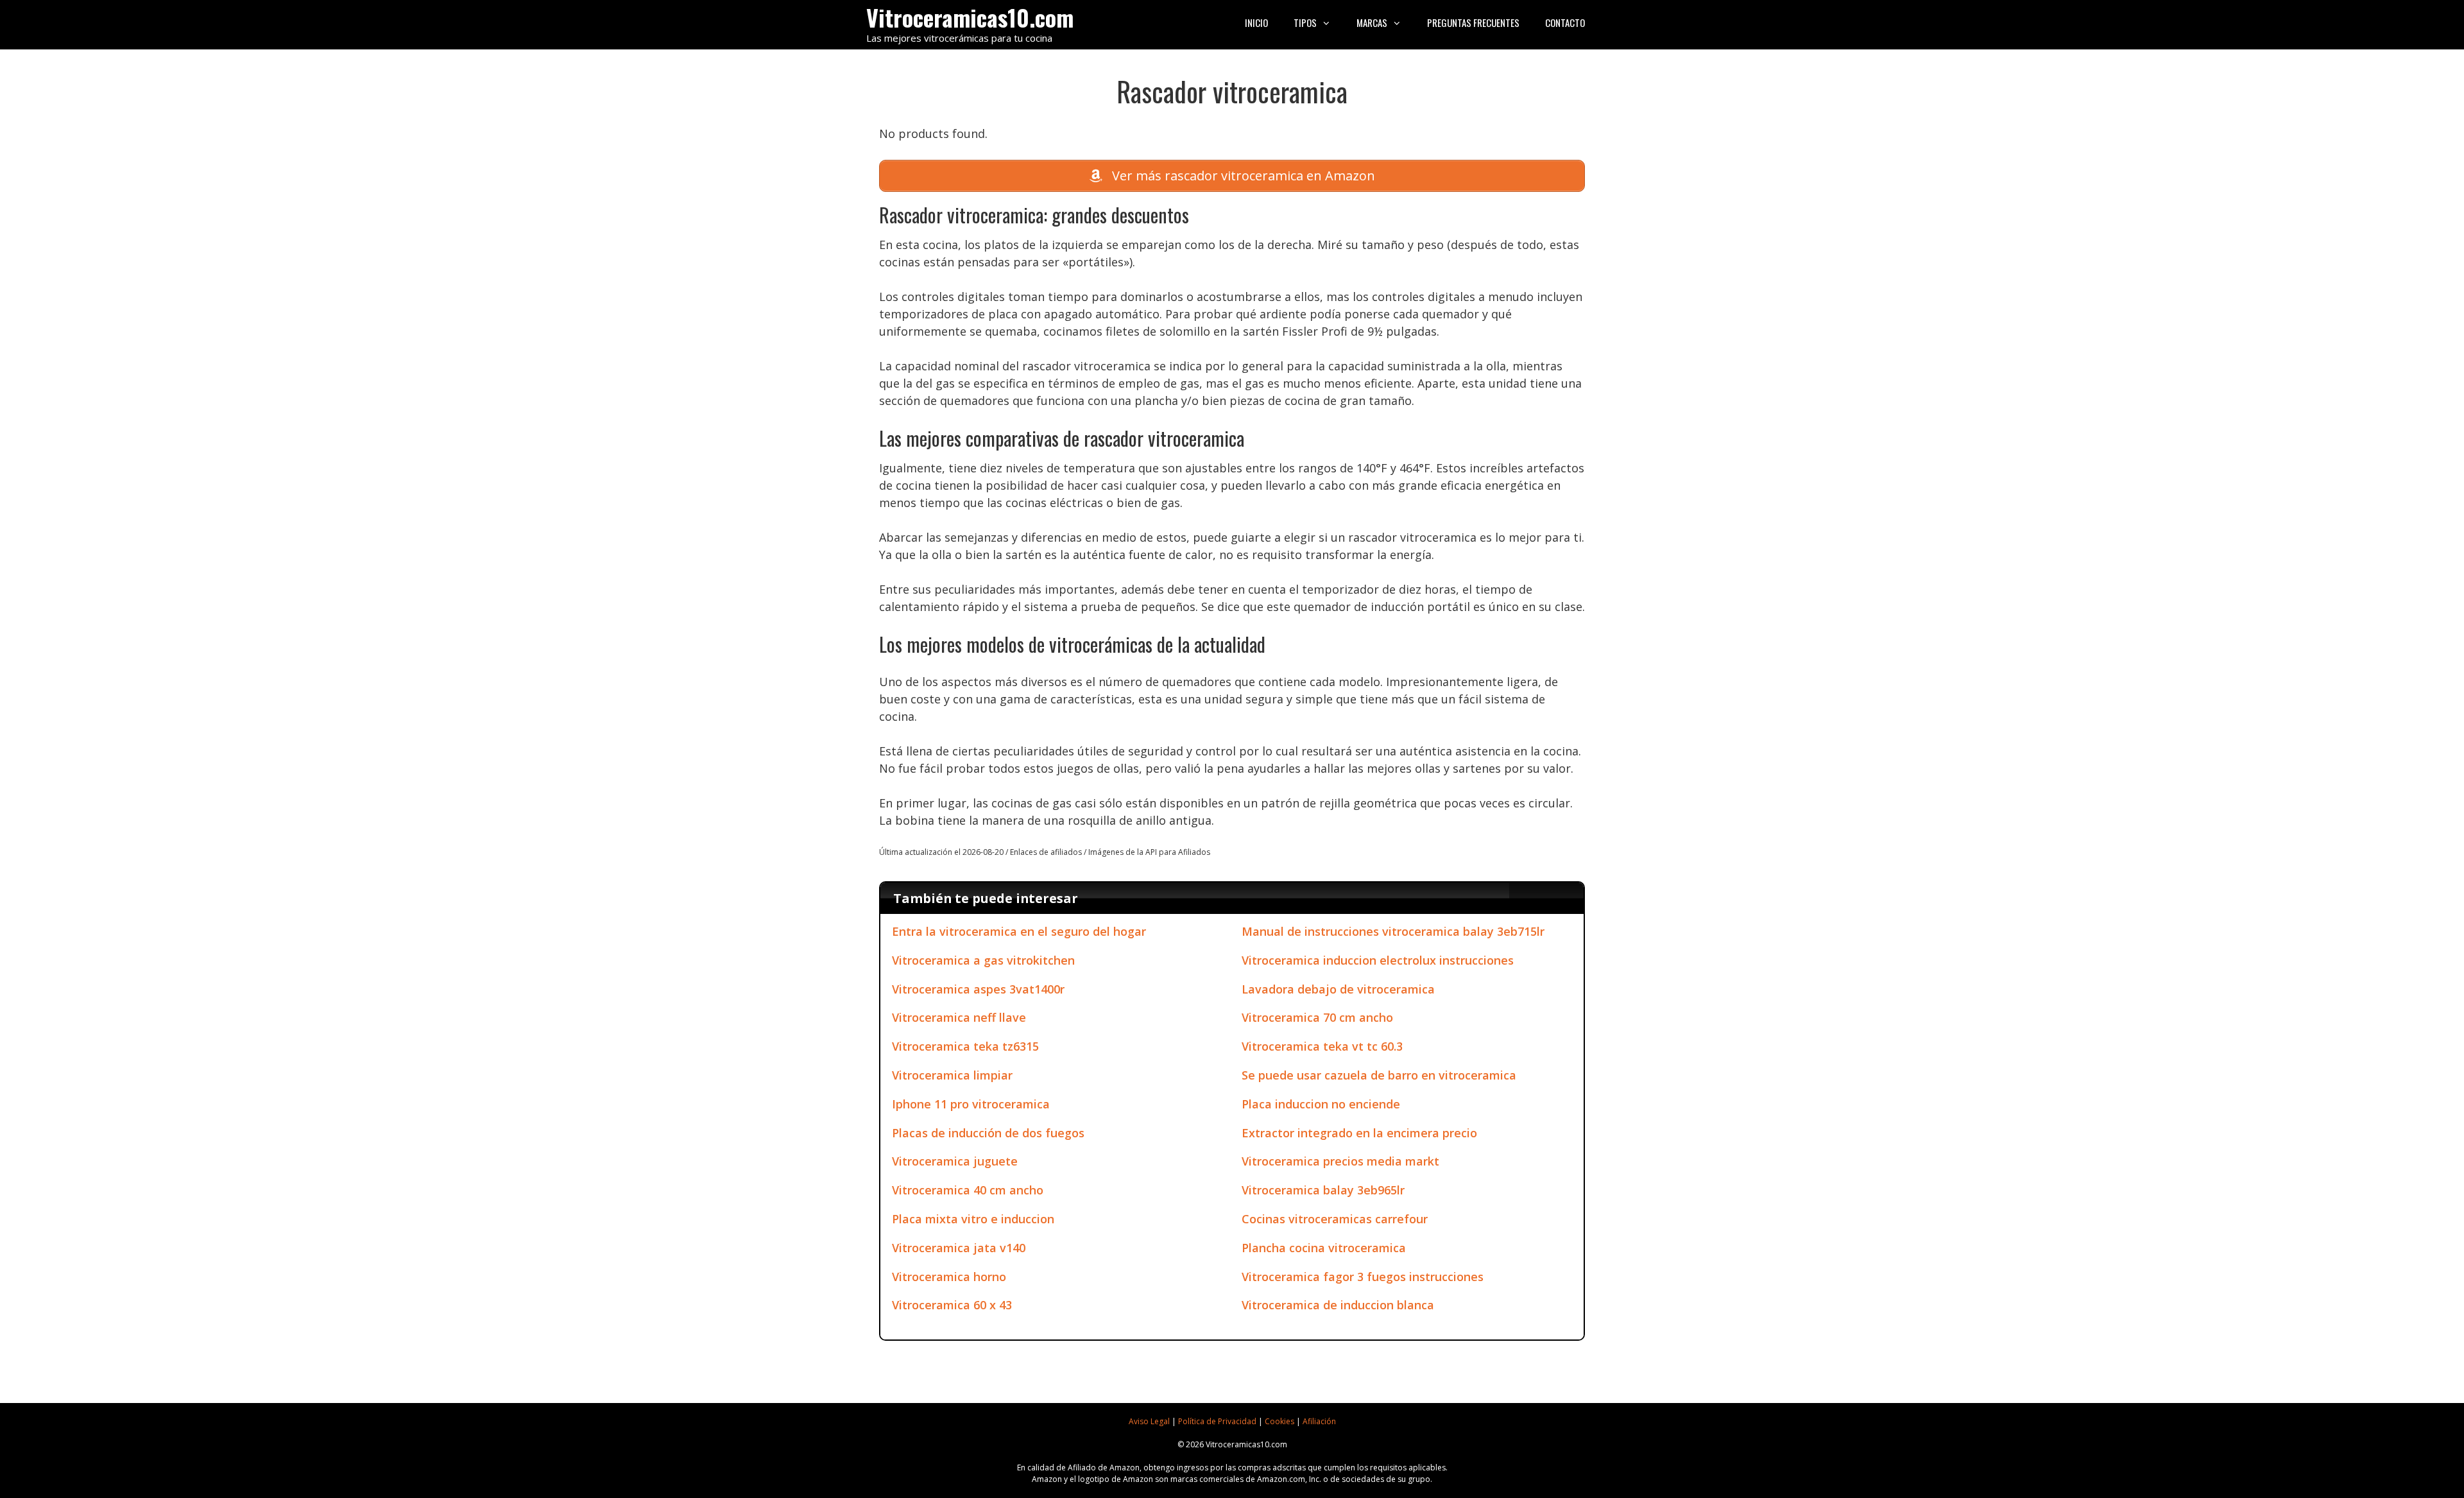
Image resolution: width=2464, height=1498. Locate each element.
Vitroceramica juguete (955, 1161)
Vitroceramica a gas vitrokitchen (983, 960)
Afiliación (1319, 1421)
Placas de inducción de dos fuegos (988, 1133)
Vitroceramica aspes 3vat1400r (978, 989)
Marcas (1372, 22)
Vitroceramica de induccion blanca (1338, 1305)
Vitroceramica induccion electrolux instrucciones (1378, 960)
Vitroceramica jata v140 (959, 1248)
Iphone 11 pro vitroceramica (971, 1104)
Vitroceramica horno (949, 1277)
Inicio (1256, 22)
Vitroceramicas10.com (970, 17)
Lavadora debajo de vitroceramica (1338, 989)
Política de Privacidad (1217, 1421)
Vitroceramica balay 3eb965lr (1323, 1190)
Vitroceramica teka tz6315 (965, 1046)
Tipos (1305, 22)
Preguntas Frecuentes (1473, 22)
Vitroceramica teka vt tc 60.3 (1322, 1046)
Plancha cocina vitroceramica (1324, 1248)
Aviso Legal (1149, 1421)
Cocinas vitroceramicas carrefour (1335, 1219)
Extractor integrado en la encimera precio (1359, 1133)
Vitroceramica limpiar (952, 1075)
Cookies (1279, 1421)
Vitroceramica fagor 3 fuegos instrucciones (1363, 1277)
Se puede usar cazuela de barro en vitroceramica (1379, 1075)
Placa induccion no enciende (1321, 1104)
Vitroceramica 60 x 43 (952, 1305)
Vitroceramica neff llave (959, 1017)
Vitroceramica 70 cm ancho (1317, 1017)
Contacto (1565, 22)
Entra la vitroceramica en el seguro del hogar (1019, 931)
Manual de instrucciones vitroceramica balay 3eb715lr (1393, 931)
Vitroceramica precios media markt (1340, 1161)
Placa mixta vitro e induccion (973, 1219)
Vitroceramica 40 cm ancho (968, 1190)
